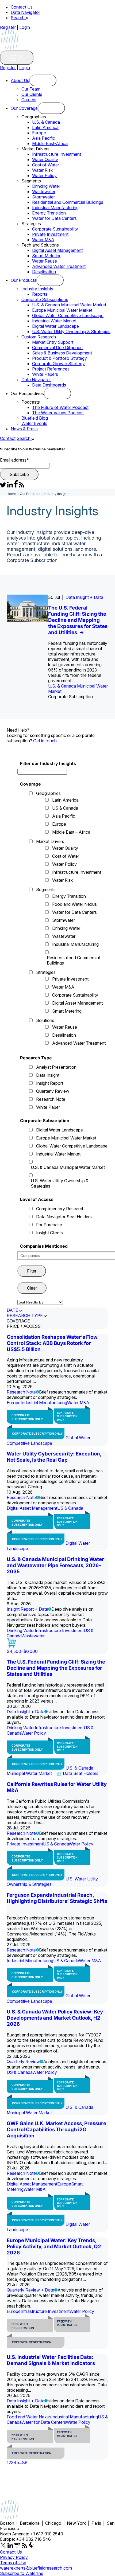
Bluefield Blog (35, 418)
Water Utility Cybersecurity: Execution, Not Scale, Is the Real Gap (54, 1457)
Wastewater (44, 192)
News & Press (24, 429)
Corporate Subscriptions (45, 299)
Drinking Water (46, 186)
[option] (57, 647)
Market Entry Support (53, 342)
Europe (39, 133)
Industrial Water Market (54, 321)
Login (25, 27)
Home (11, 494)
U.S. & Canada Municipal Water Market (69, 305)
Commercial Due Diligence (57, 348)
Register (8, 27)
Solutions (45, 1020)
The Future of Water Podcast (60, 407)
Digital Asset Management (57, 250)
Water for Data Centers (54, 218)
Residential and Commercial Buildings (68, 202)
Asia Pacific (44, 138)
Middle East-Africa (50, 143)
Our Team (31, 89)
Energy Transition (49, 213)
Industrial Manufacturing (55, 208)
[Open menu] (43, 80)
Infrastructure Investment (57, 154)
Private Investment (50, 234)
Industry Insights (37, 289)
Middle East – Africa (71, 832)
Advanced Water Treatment (59, 266)
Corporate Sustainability (55, 229)
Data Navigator (25, 12)
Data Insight (48, 1075)
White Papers (45, 374)
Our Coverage (24, 108)
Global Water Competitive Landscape (68, 315)
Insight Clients (49, 1233)
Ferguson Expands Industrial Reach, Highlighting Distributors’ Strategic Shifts (57, 1898)
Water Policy (44, 175)
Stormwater (43, 197)
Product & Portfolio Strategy (60, 358)
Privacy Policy (14, 2557)
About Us (20, 80)
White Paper (48, 1107)
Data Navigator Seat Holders (64, 1217)
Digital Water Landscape (55, 326)
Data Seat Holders (81, 1773)
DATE (12, 1310)
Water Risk (42, 170)
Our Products (24, 280)
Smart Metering (47, 256)
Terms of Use (13, 2563)
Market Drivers (50, 841)
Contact (8, 438)
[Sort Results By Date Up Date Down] (40, 1302)
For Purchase (49, 1225)
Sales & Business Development (62, 353)
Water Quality (45, 159)
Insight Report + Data (27, 1609)
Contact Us (22, 7)
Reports (40, 294)
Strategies (46, 972)
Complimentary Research (60, 1209)
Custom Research (39, 337)
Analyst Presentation (56, 1067)
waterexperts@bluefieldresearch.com (36, 2568)
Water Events (34, 423)
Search (18, 18)
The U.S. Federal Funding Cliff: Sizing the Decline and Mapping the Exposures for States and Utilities (78, 620)
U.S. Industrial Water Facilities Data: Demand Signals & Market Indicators (51, 2360)
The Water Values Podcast (58, 413)
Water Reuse (45, 261)
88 (25, 2462)
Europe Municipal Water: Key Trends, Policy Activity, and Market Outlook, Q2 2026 (54, 2247)
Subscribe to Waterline (22, 2573)
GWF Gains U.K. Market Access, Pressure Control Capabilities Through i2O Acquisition (56, 2130)
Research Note (51, 1099)
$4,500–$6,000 (22, 1651)
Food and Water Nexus (74, 904)
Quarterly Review (53, 1091)
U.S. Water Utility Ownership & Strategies (71, 331)
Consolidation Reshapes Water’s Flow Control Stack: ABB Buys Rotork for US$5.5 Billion (52, 1343)
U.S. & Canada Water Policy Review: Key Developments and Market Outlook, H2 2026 (55, 2018)
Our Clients (32, 94)
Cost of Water (46, 165)
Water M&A (43, 240)
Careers (29, 100)
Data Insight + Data (84, 597)
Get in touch (45, 741)
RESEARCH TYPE (25, 1316)
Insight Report (50, 1083)
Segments (46, 889)
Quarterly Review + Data (30, 2290)
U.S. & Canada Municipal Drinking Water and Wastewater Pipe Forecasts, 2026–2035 (55, 1565)
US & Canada (65, 808)
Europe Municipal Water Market (62, 310)
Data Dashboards (49, 385)
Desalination (44, 272)
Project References (51, 369)
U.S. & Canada (46, 122)
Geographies (48, 793)
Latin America (45, 127)
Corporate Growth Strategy (58, 364)
